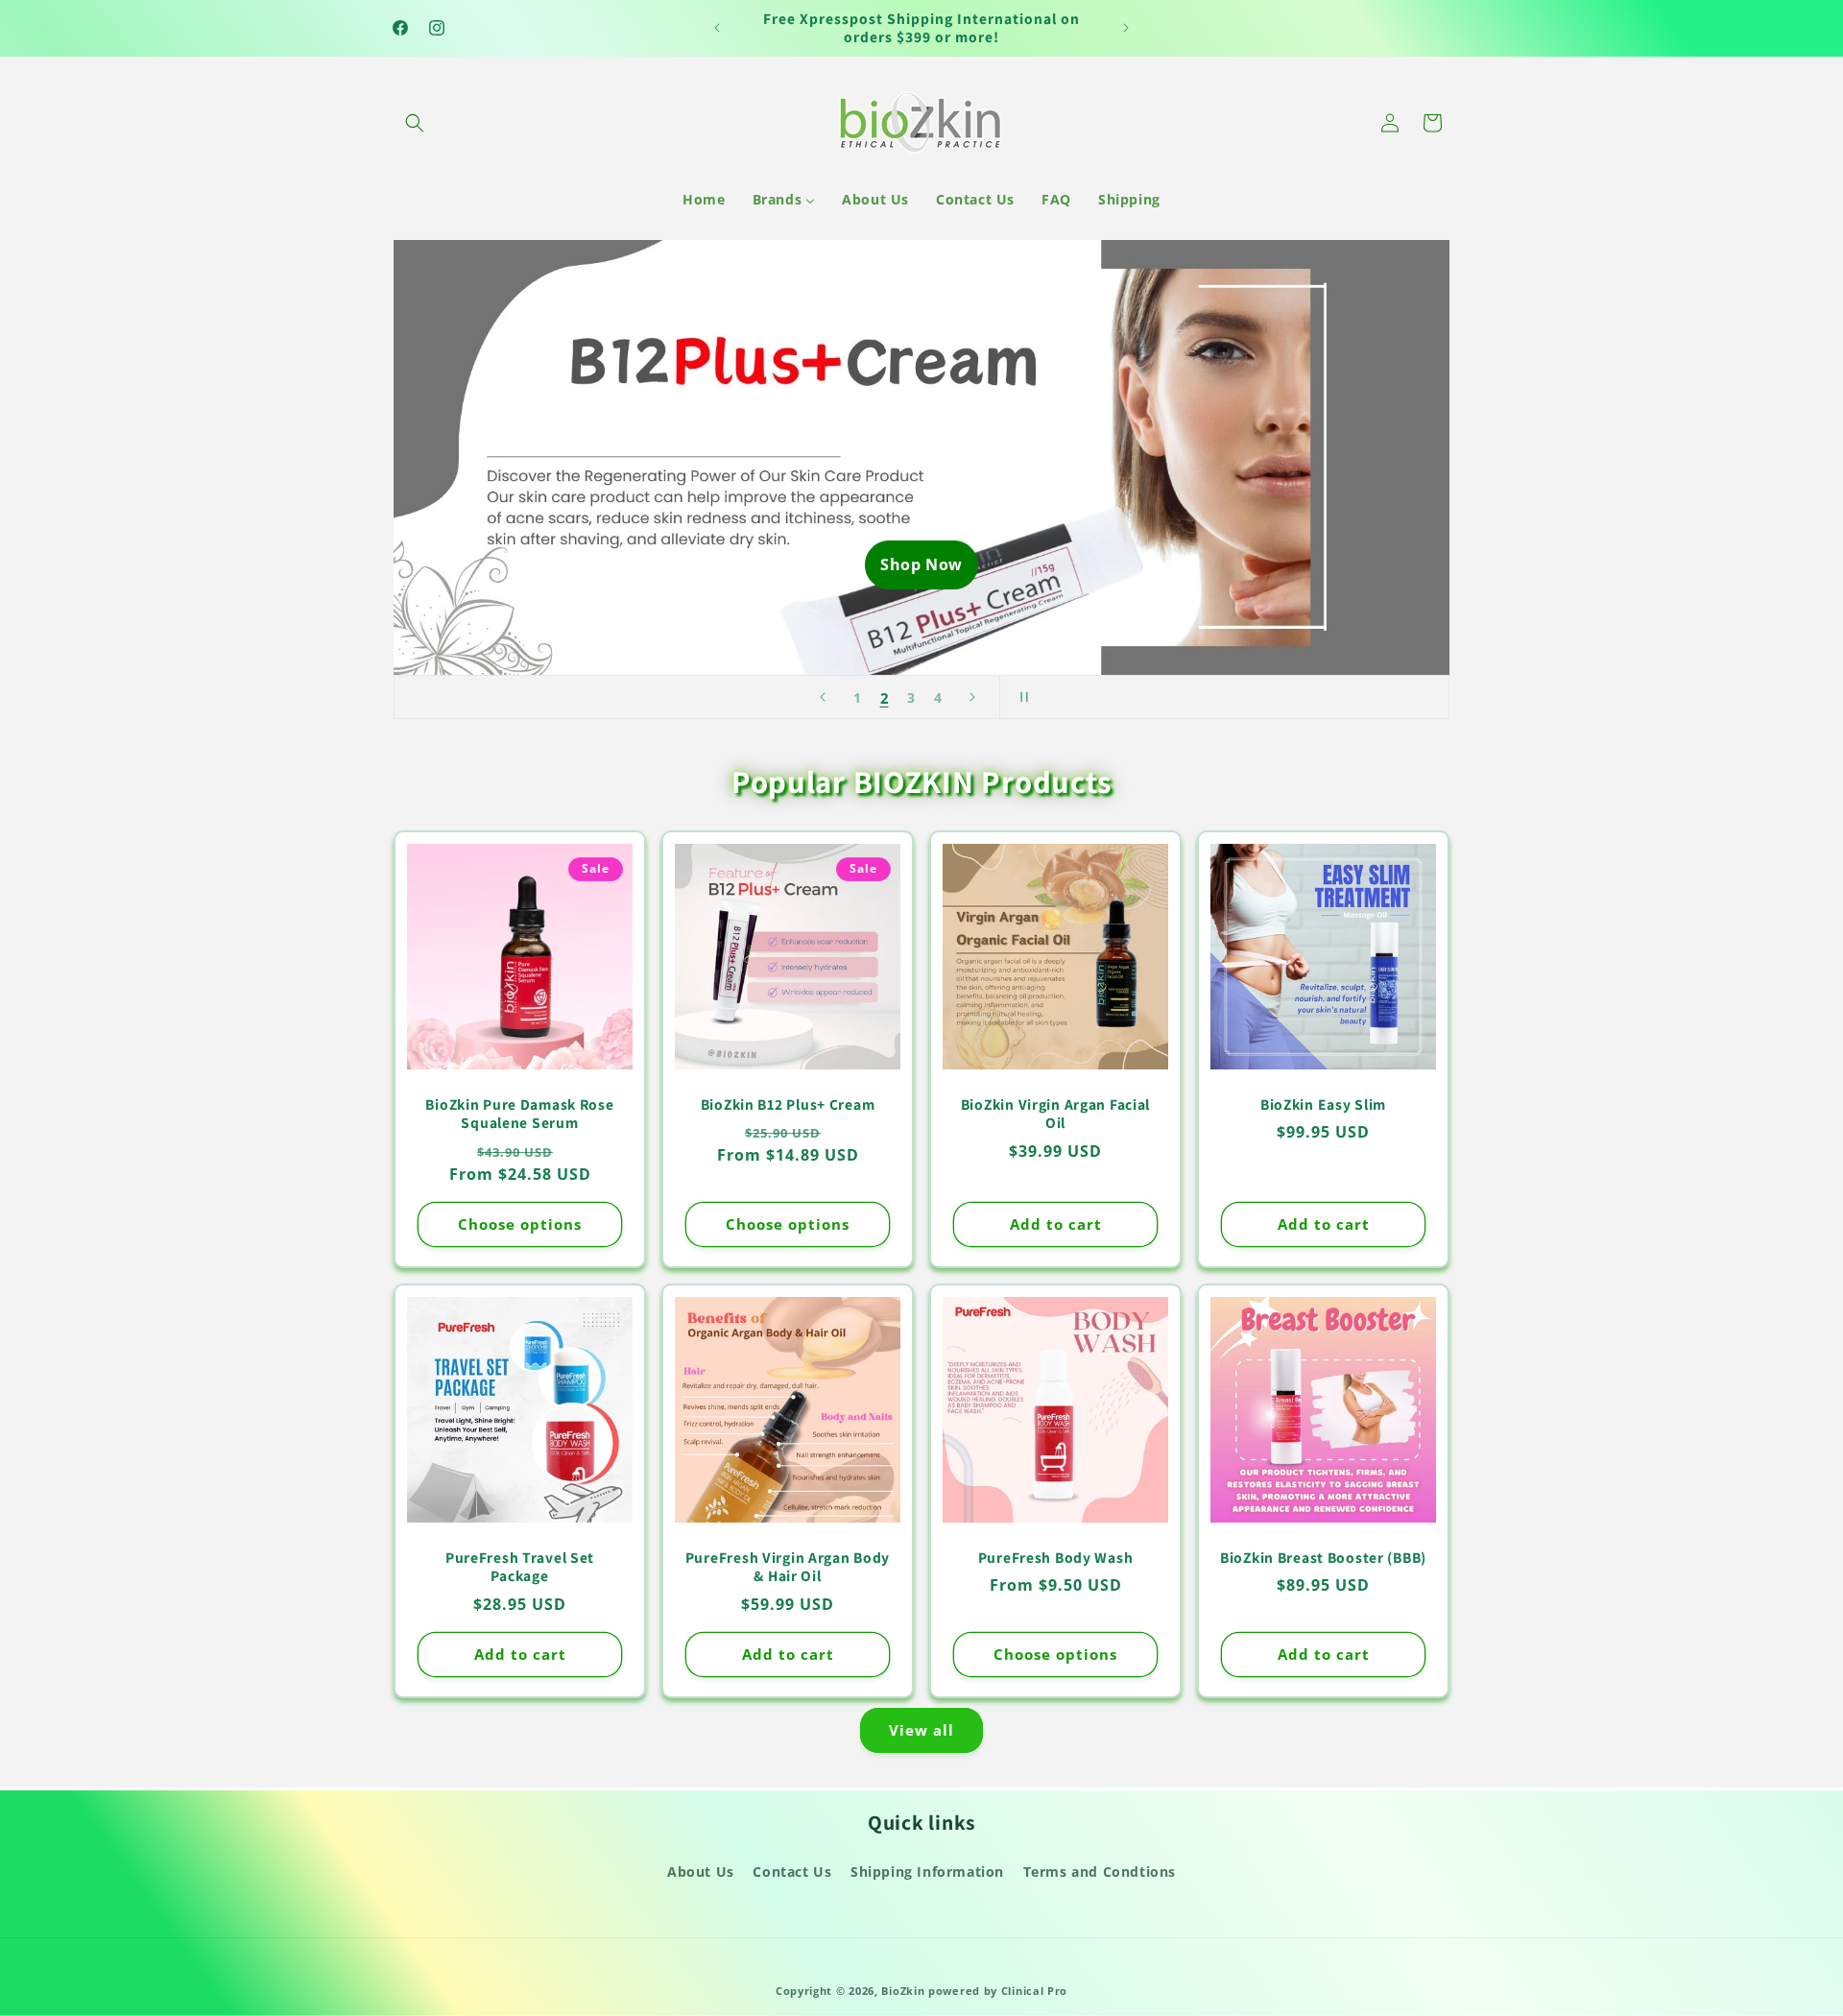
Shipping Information (927, 1872)
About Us (701, 1872)
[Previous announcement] (717, 28)
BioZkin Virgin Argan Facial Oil (1055, 1114)
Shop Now (921, 564)
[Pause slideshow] (1020, 697)
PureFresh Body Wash (1056, 1558)
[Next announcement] (1126, 28)
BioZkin (903, 1991)
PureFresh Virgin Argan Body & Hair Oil (788, 1567)
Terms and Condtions (1100, 1872)
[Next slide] (972, 697)
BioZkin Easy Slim (1323, 1104)
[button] (415, 123)
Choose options (520, 1224)
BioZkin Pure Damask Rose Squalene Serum (519, 1114)
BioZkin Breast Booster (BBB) (1323, 1558)
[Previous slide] (823, 697)
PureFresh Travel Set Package (520, 1567)
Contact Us (792, 1872)
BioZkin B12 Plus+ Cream (788, 1104)
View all (921, 1730)
